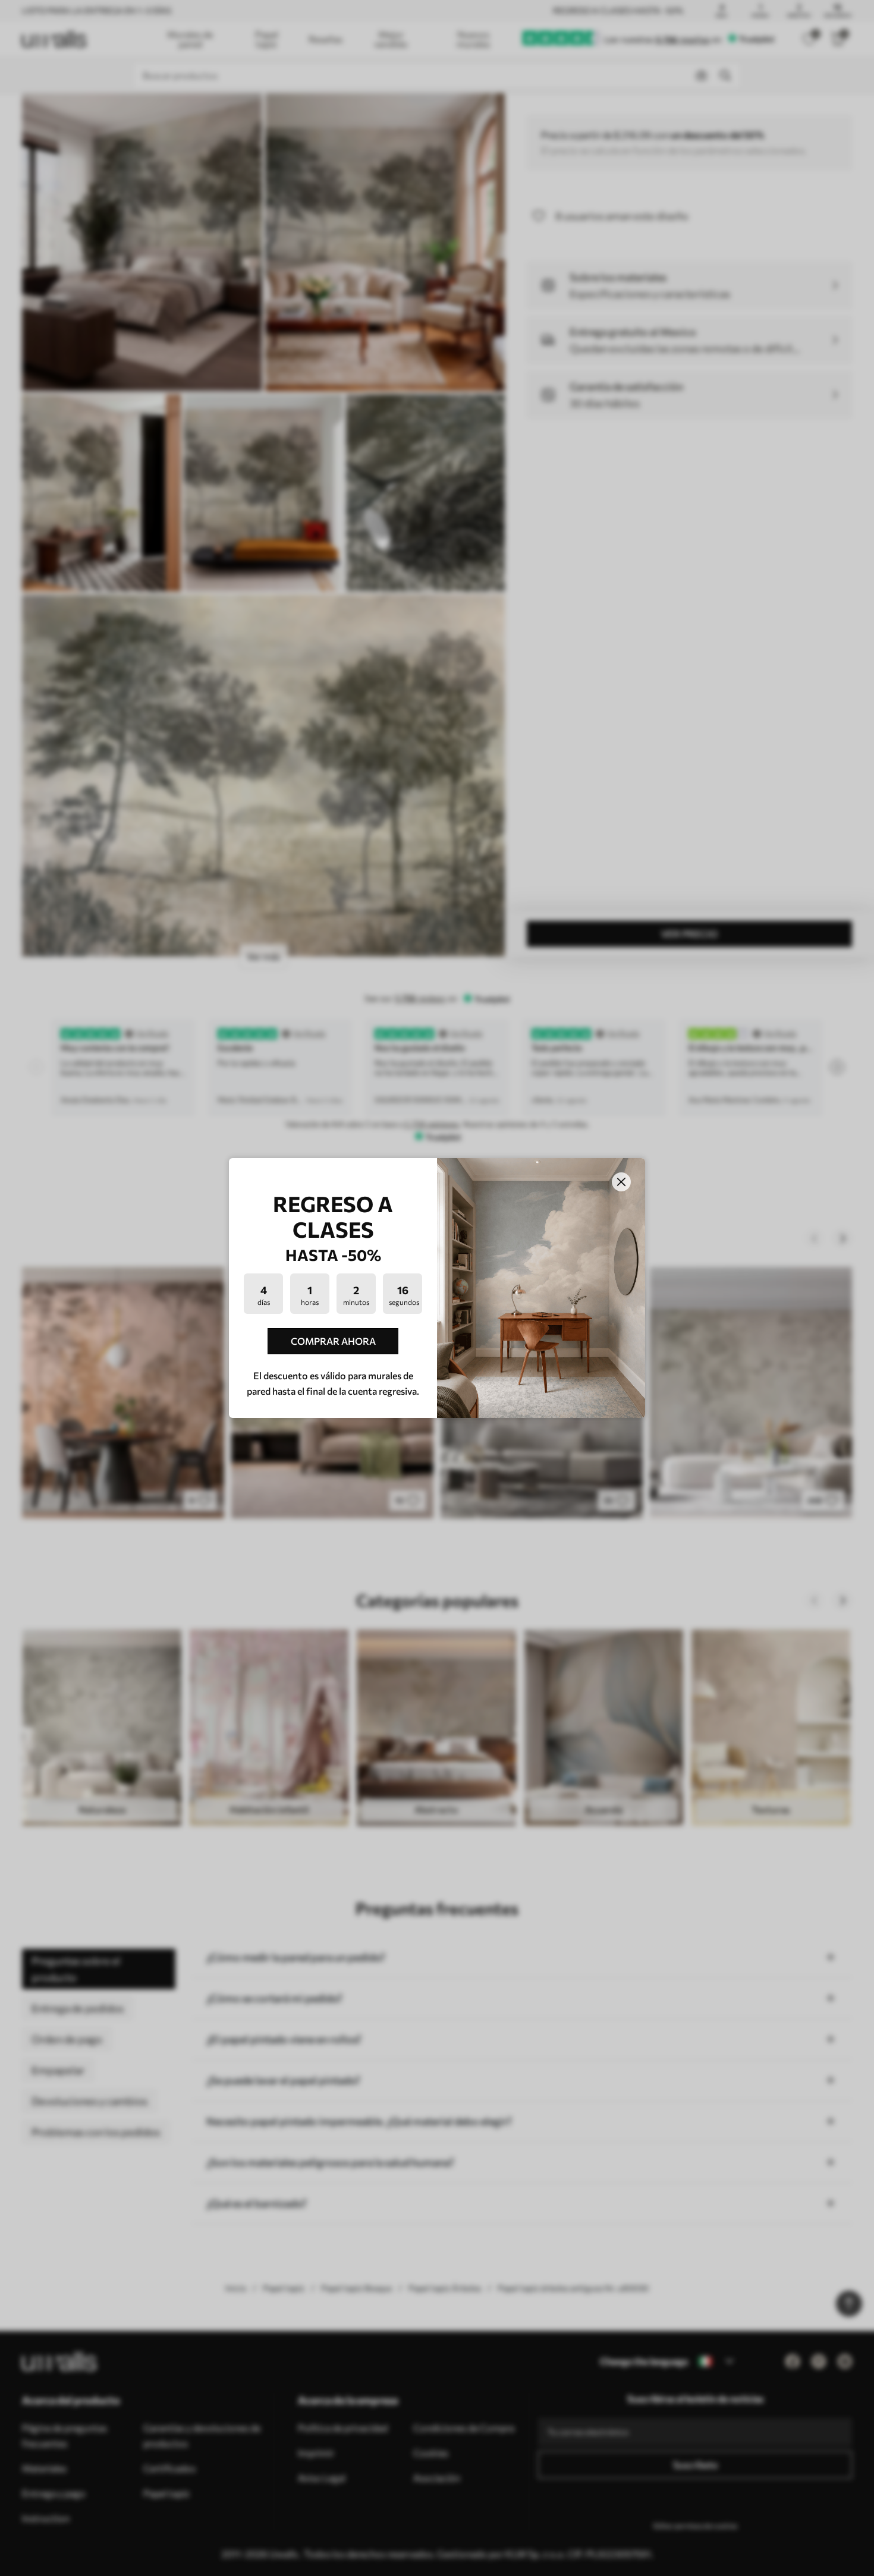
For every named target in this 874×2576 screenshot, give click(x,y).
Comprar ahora (333, 1341)
